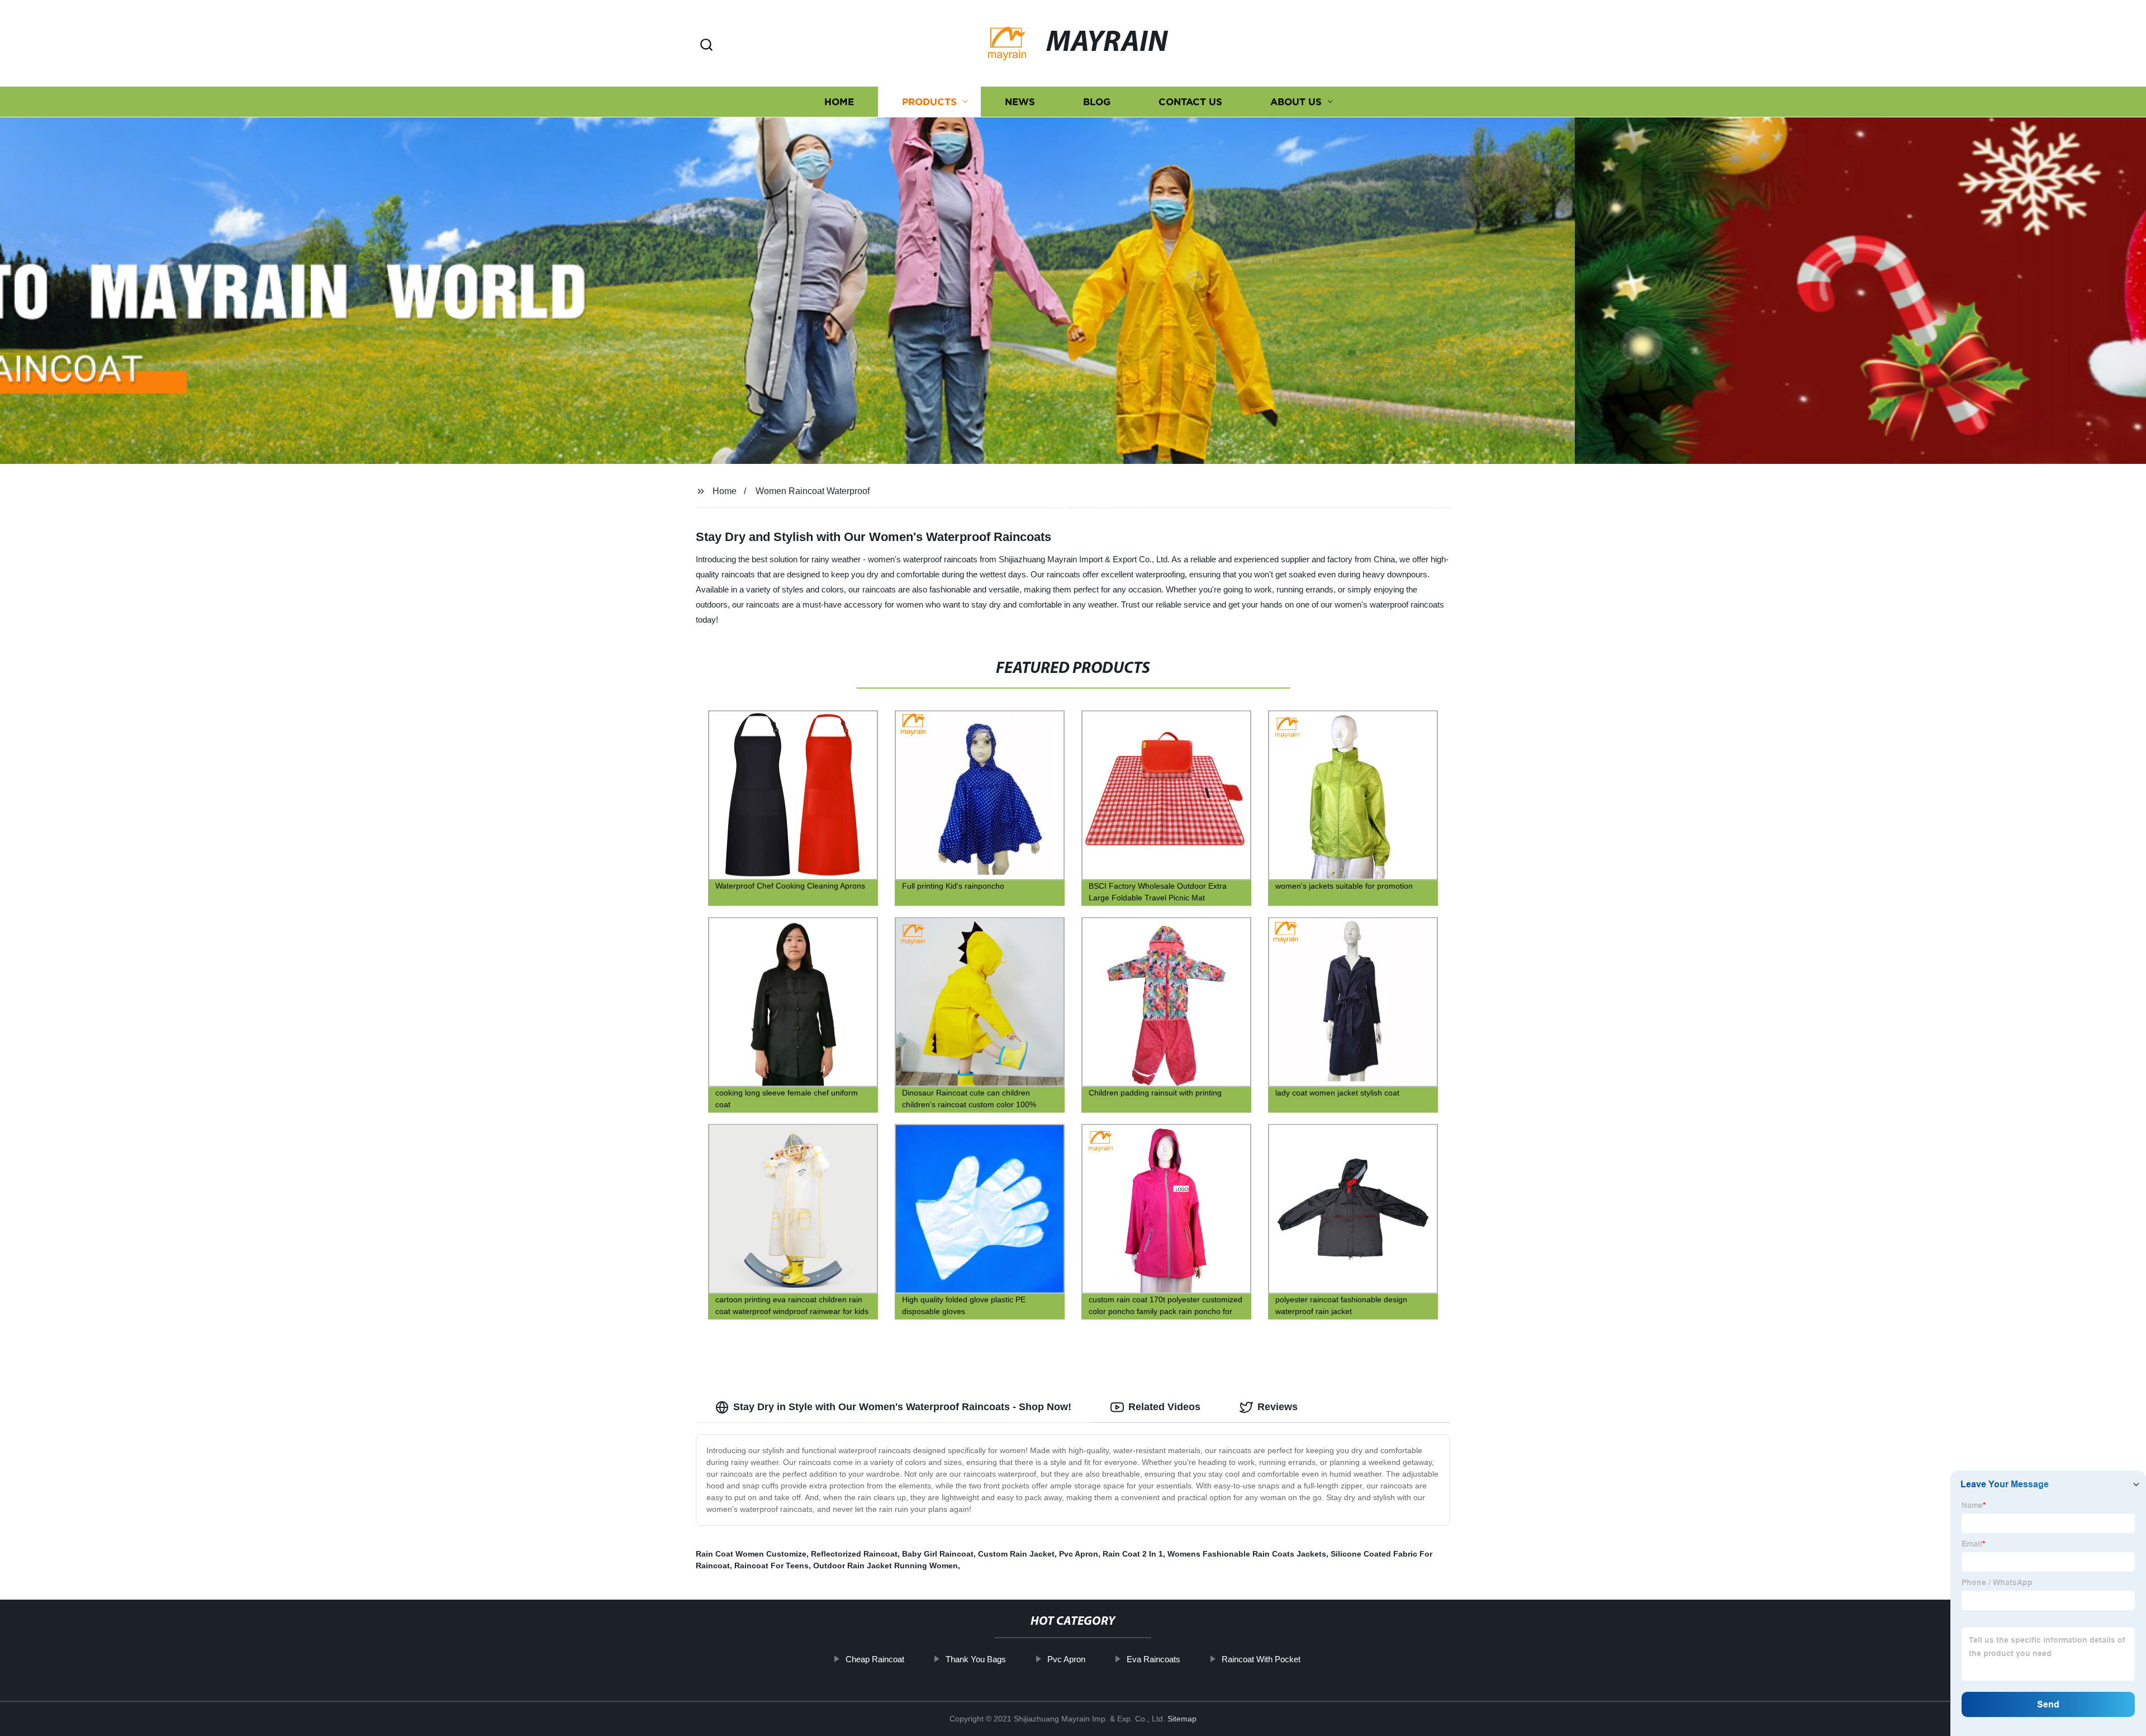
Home (839, 102)
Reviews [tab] (1278, 1407)
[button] (706, 46)
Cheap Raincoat (875, 1659)
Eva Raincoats (1153, 1659)
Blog (1097, 102)
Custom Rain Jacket (1016, 1554)
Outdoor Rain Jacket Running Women (886, 1566)
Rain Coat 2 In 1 (1133, 1554)
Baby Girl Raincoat (938, 1554)
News (1020, 102)
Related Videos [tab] (1164, 1407)
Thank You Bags (976, 1659)
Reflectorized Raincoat (854, 1554)
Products (929, 102)
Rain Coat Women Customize (751, 1554)
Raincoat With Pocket (1261, 1659)
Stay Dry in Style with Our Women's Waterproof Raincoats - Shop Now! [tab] (902, 1407)
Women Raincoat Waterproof (813, 491)
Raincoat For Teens (771, 1566)
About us (1296, 102)
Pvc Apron (1079, 1554)
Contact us (1190, 102)
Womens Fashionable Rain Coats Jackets (1247, 1554)
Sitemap (1182, 1719)
